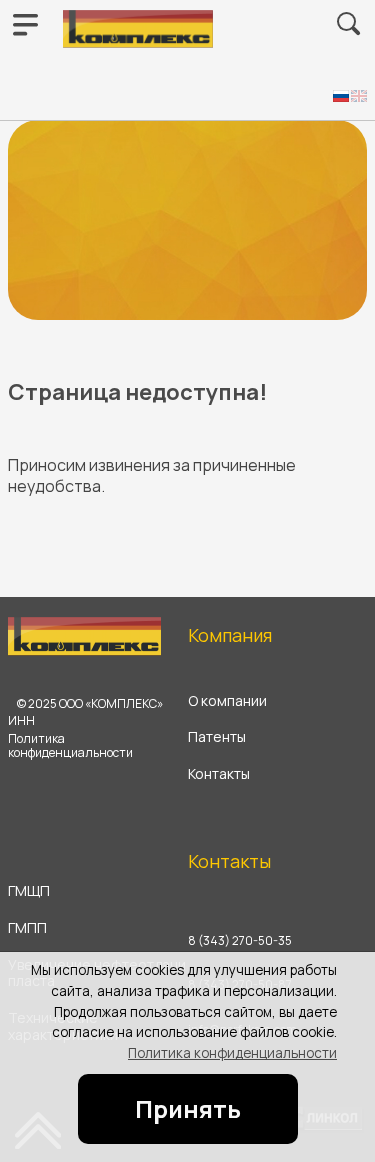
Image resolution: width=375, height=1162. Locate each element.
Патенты (217, 737)
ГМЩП (29, 891)
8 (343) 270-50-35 (240, 940)
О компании (227, 701)
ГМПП (27, 928)
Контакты (219, 774)
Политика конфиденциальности (232, 1053)
